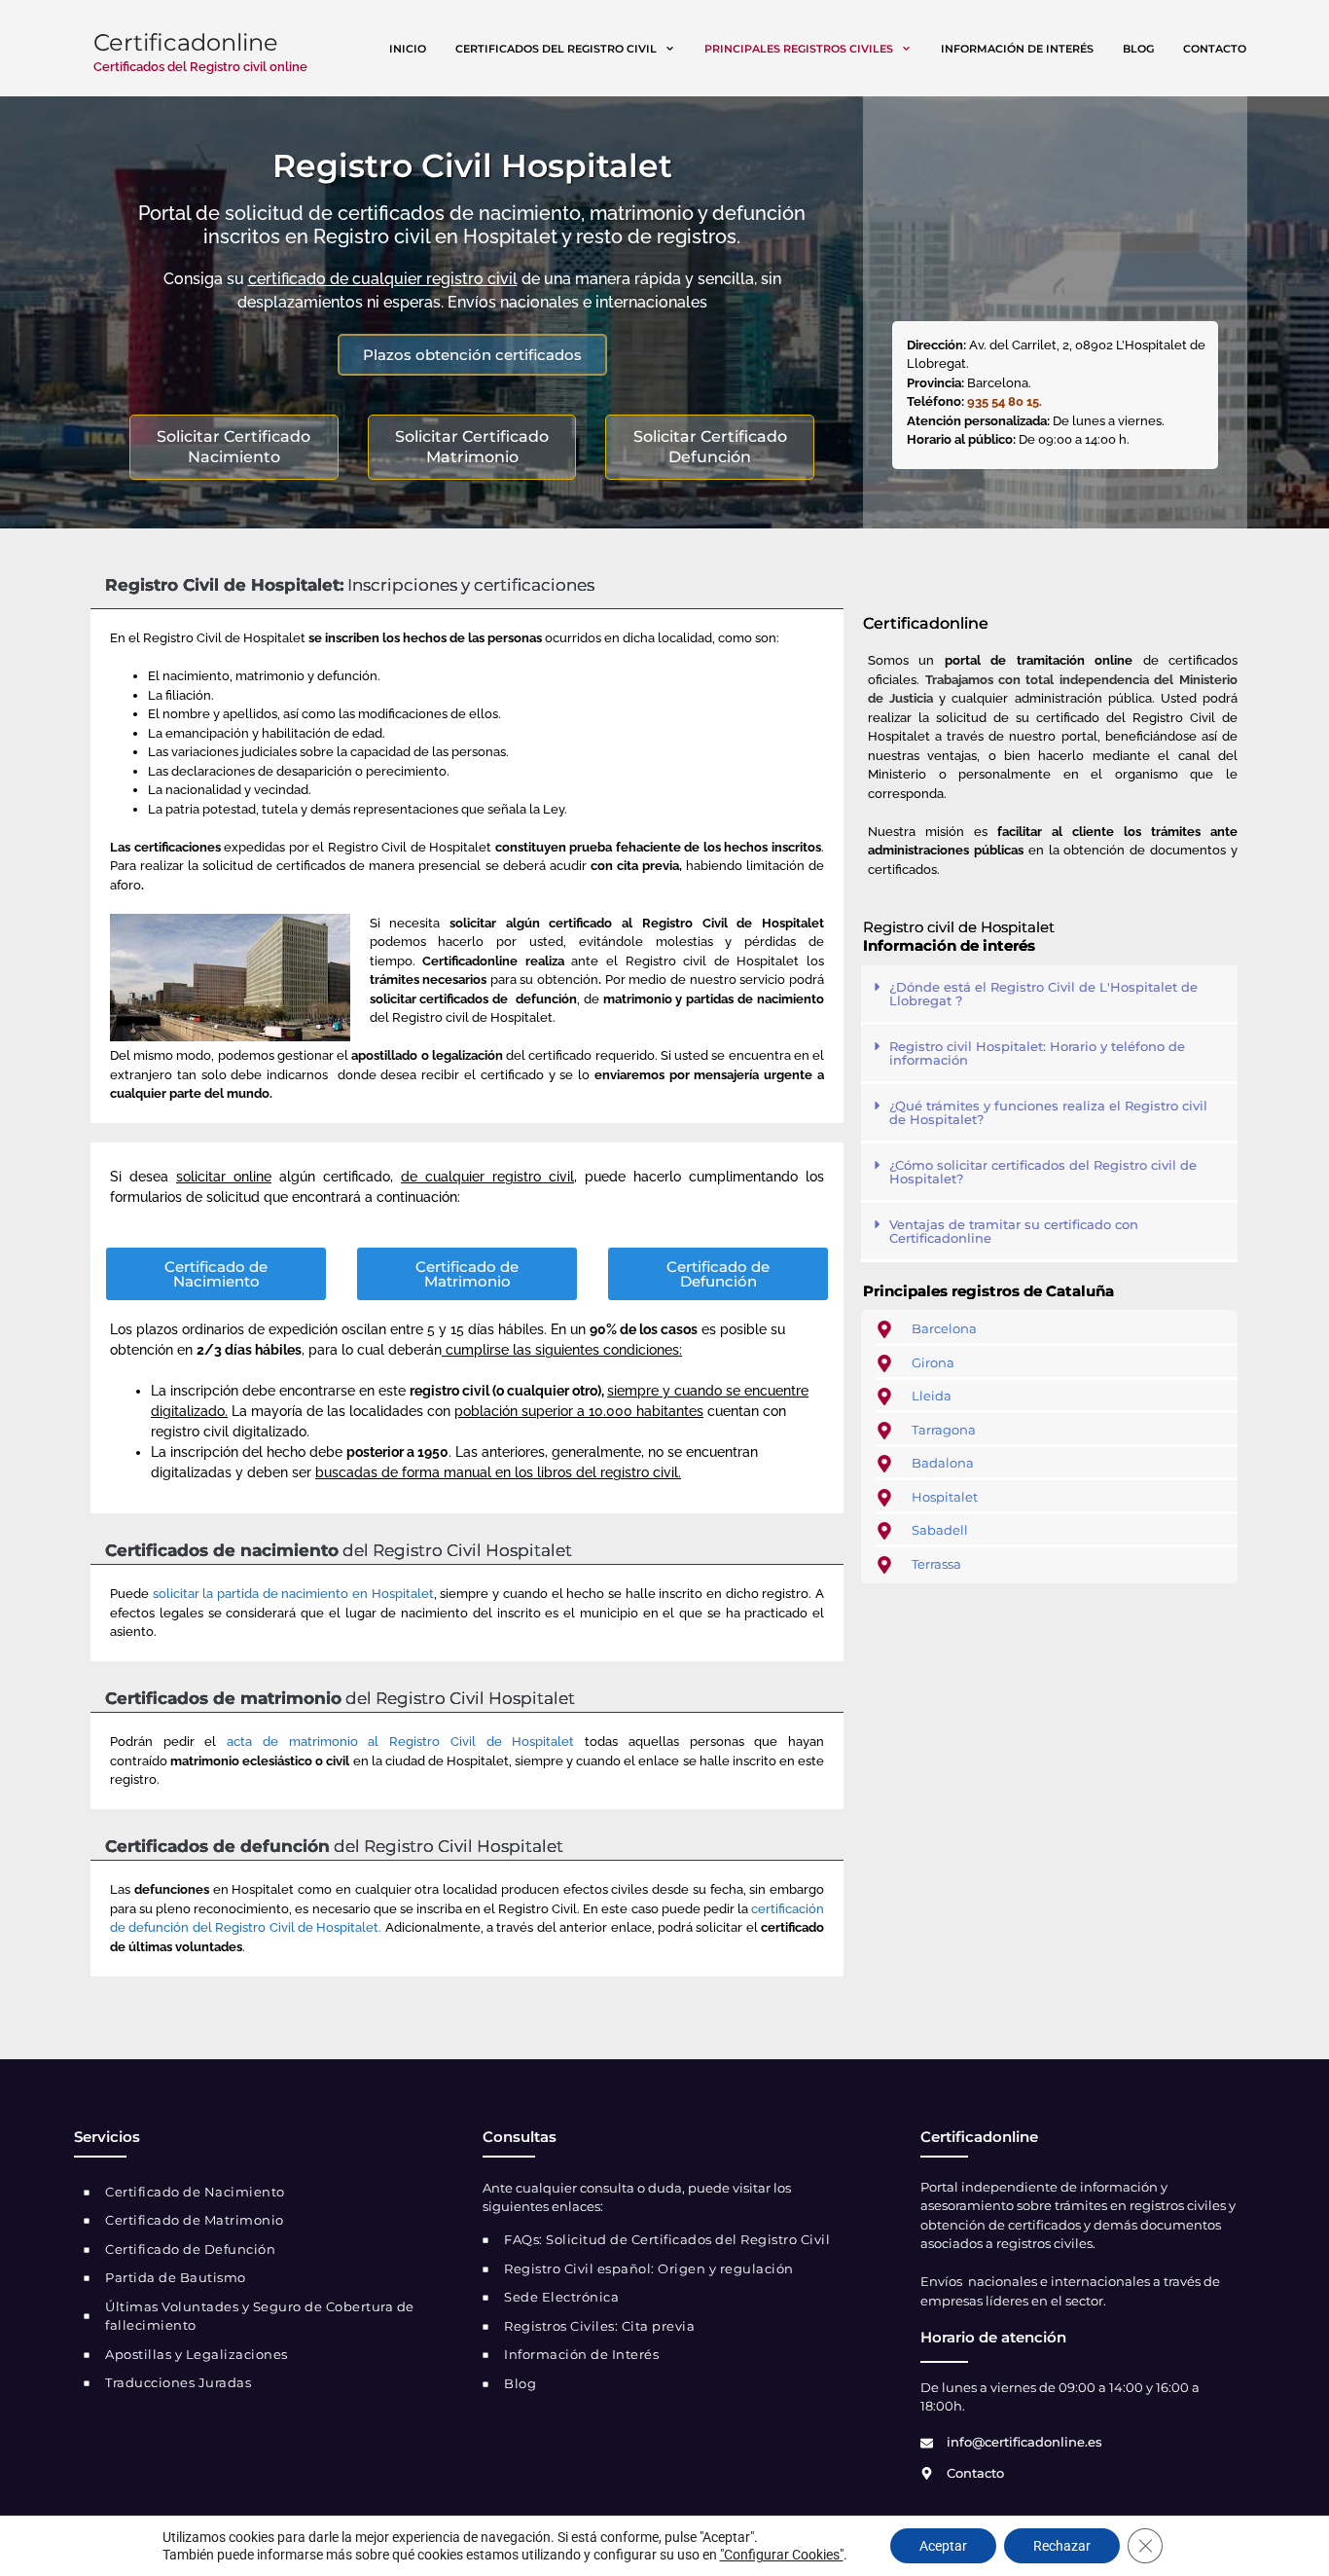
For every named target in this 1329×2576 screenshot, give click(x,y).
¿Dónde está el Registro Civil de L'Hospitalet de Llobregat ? (1043, 994)
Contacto (1215, 49)
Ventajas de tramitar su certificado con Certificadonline (1014, 1231)
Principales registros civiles (799, 49)
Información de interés (1017, 49)
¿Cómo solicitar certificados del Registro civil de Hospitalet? (1043, 1172)
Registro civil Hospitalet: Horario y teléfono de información (1037, 1053)
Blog (1138, 49)
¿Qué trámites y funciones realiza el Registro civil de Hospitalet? (1048, 1112)
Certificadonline (186, 42)
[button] (1049, 995)
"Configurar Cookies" (782, 2555)
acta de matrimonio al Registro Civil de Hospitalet (400, 1742)
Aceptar (943, 2546)
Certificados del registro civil (556, 49)
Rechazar (1062, 2546)
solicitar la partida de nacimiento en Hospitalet (293, 1594)
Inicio (408, 49)
